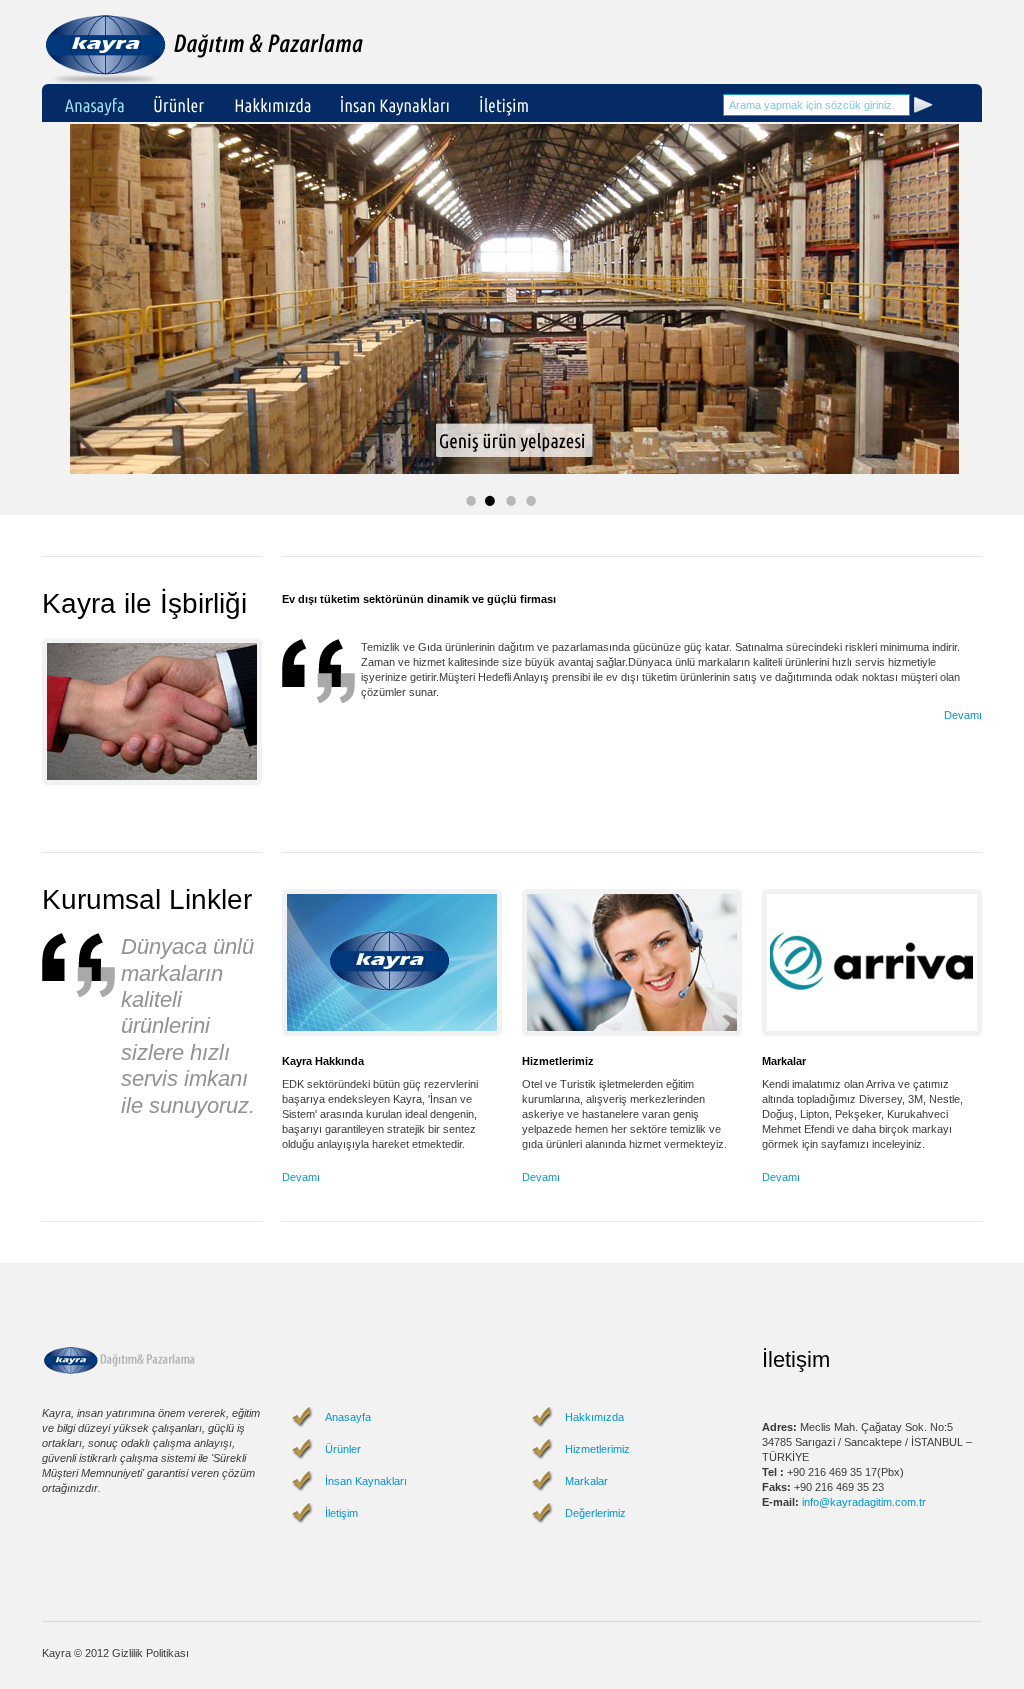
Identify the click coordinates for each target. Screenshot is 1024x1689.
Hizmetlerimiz (558, 1061)
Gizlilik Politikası (150, 1653)
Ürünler (343, 1449)
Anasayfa (348, 1417)
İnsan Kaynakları (366, 1481)
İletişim (341, 1513)
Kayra (208, 45)
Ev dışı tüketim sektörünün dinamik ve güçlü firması (419, 599)
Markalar (784, 1061)
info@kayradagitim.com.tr (864, 1502)
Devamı (963, 715)
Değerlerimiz (595, 1513)
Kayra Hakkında (323, 1061)
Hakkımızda (594, 1417)
